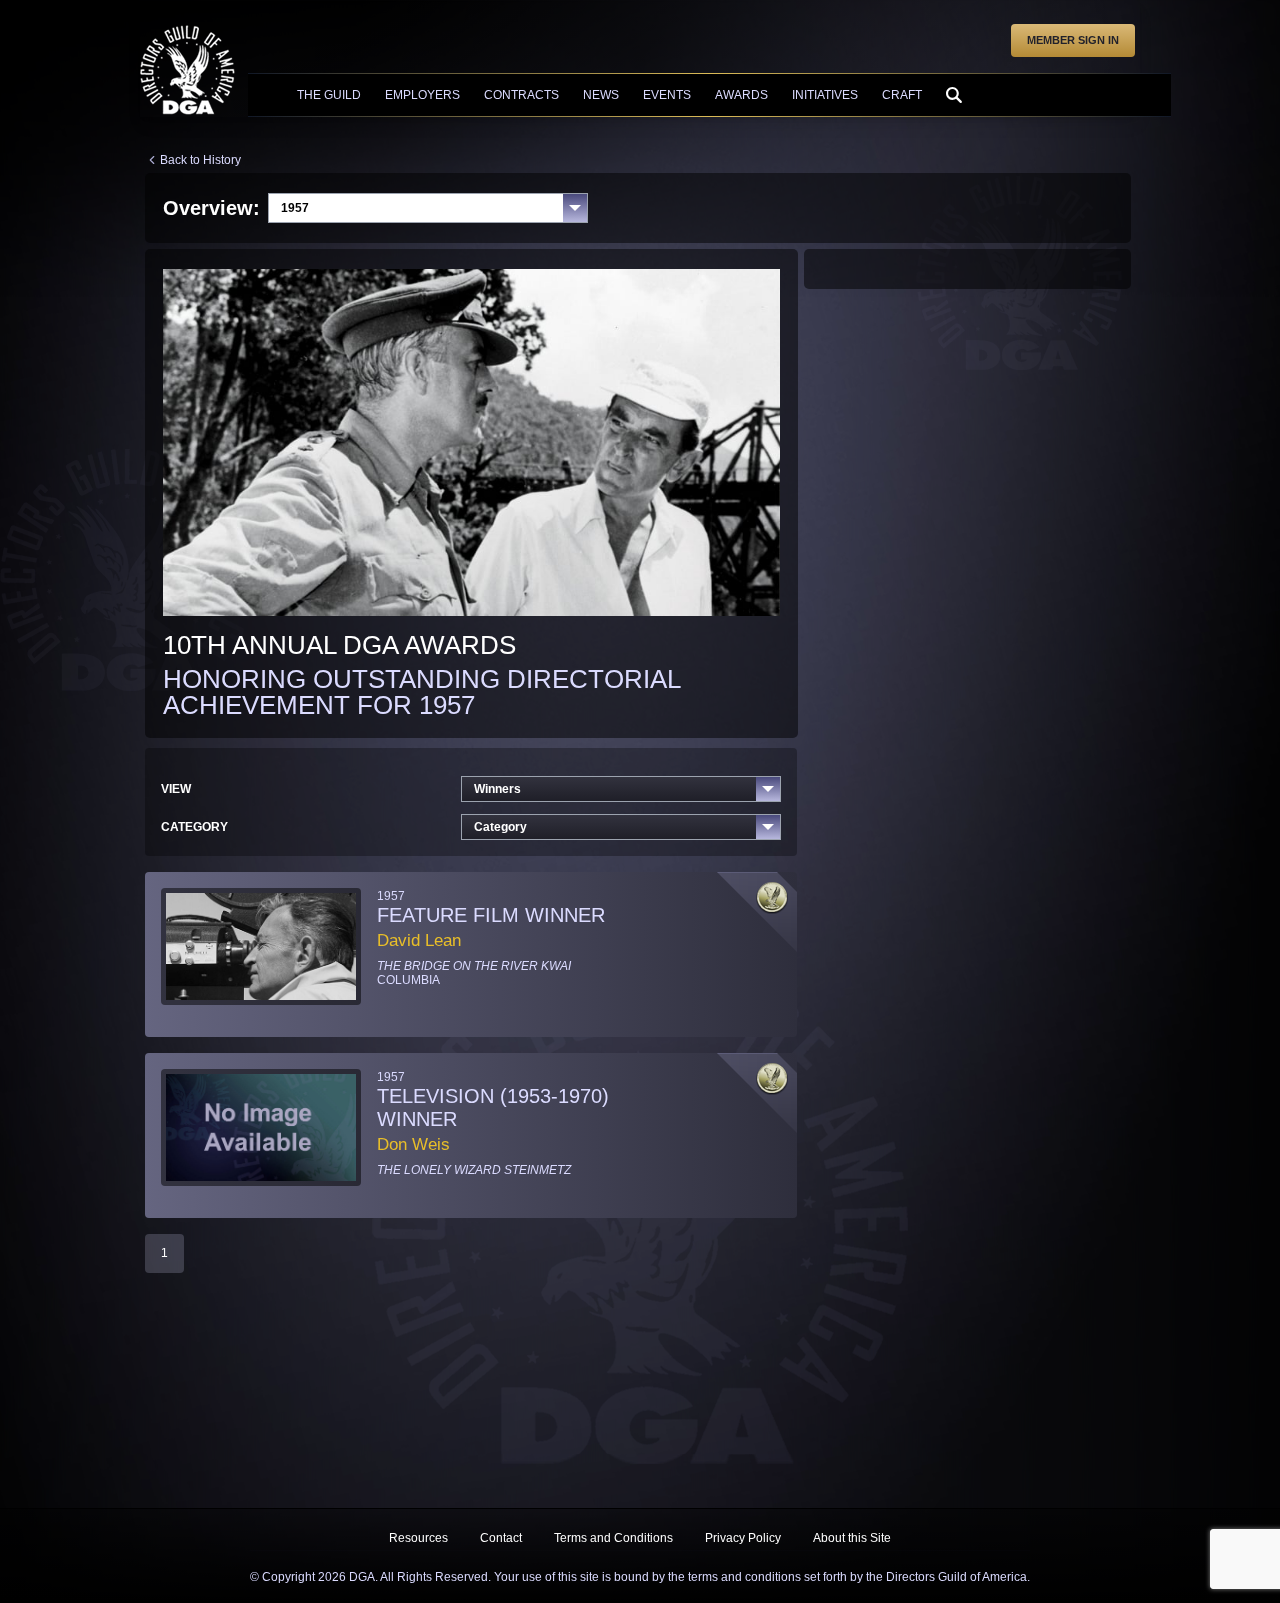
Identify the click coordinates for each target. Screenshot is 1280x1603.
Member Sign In (1073, 40)
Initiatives (825, 95)
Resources (418, 1538)
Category (500, 827)
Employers (422, 95)
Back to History (200, 160)
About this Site (852, 1538)
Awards (741, 95)
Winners (497, 789)
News (601, 95)
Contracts (521, 95)
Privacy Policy (743, 1538)
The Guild (329, 95)
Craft (902, 95)
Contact (501, 1538)
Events (667, 95)
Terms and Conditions (613, 1538)
